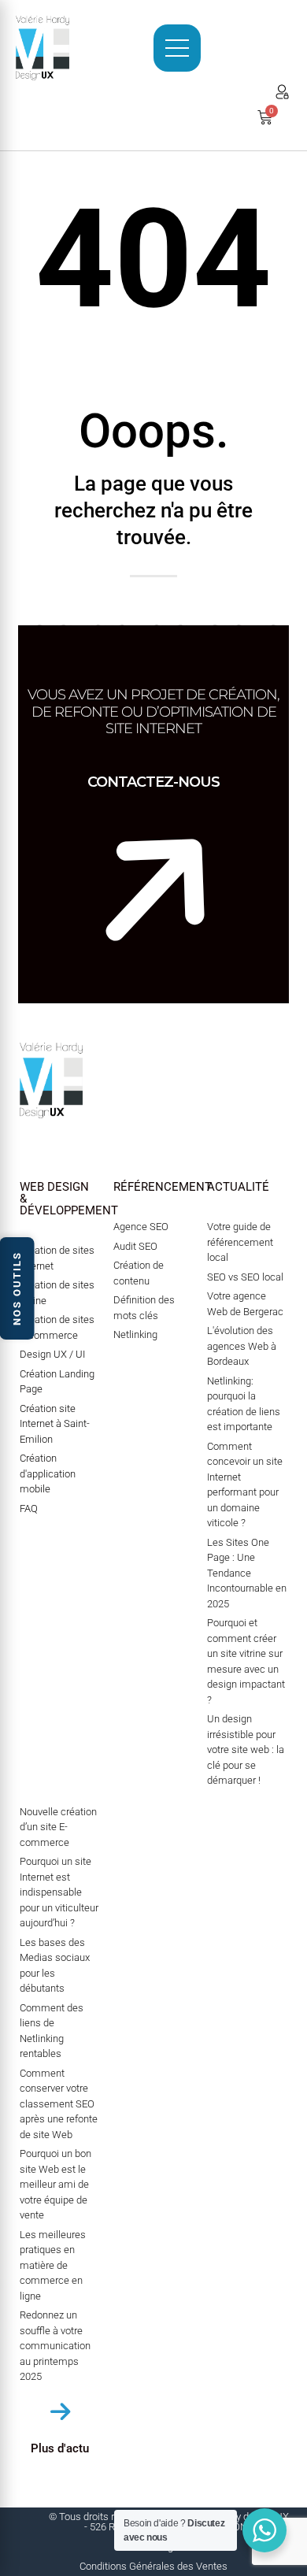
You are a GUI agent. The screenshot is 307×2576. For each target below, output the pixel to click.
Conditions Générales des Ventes (153, 2566)
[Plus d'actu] (60, 2412)
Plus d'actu (60, 2448)
